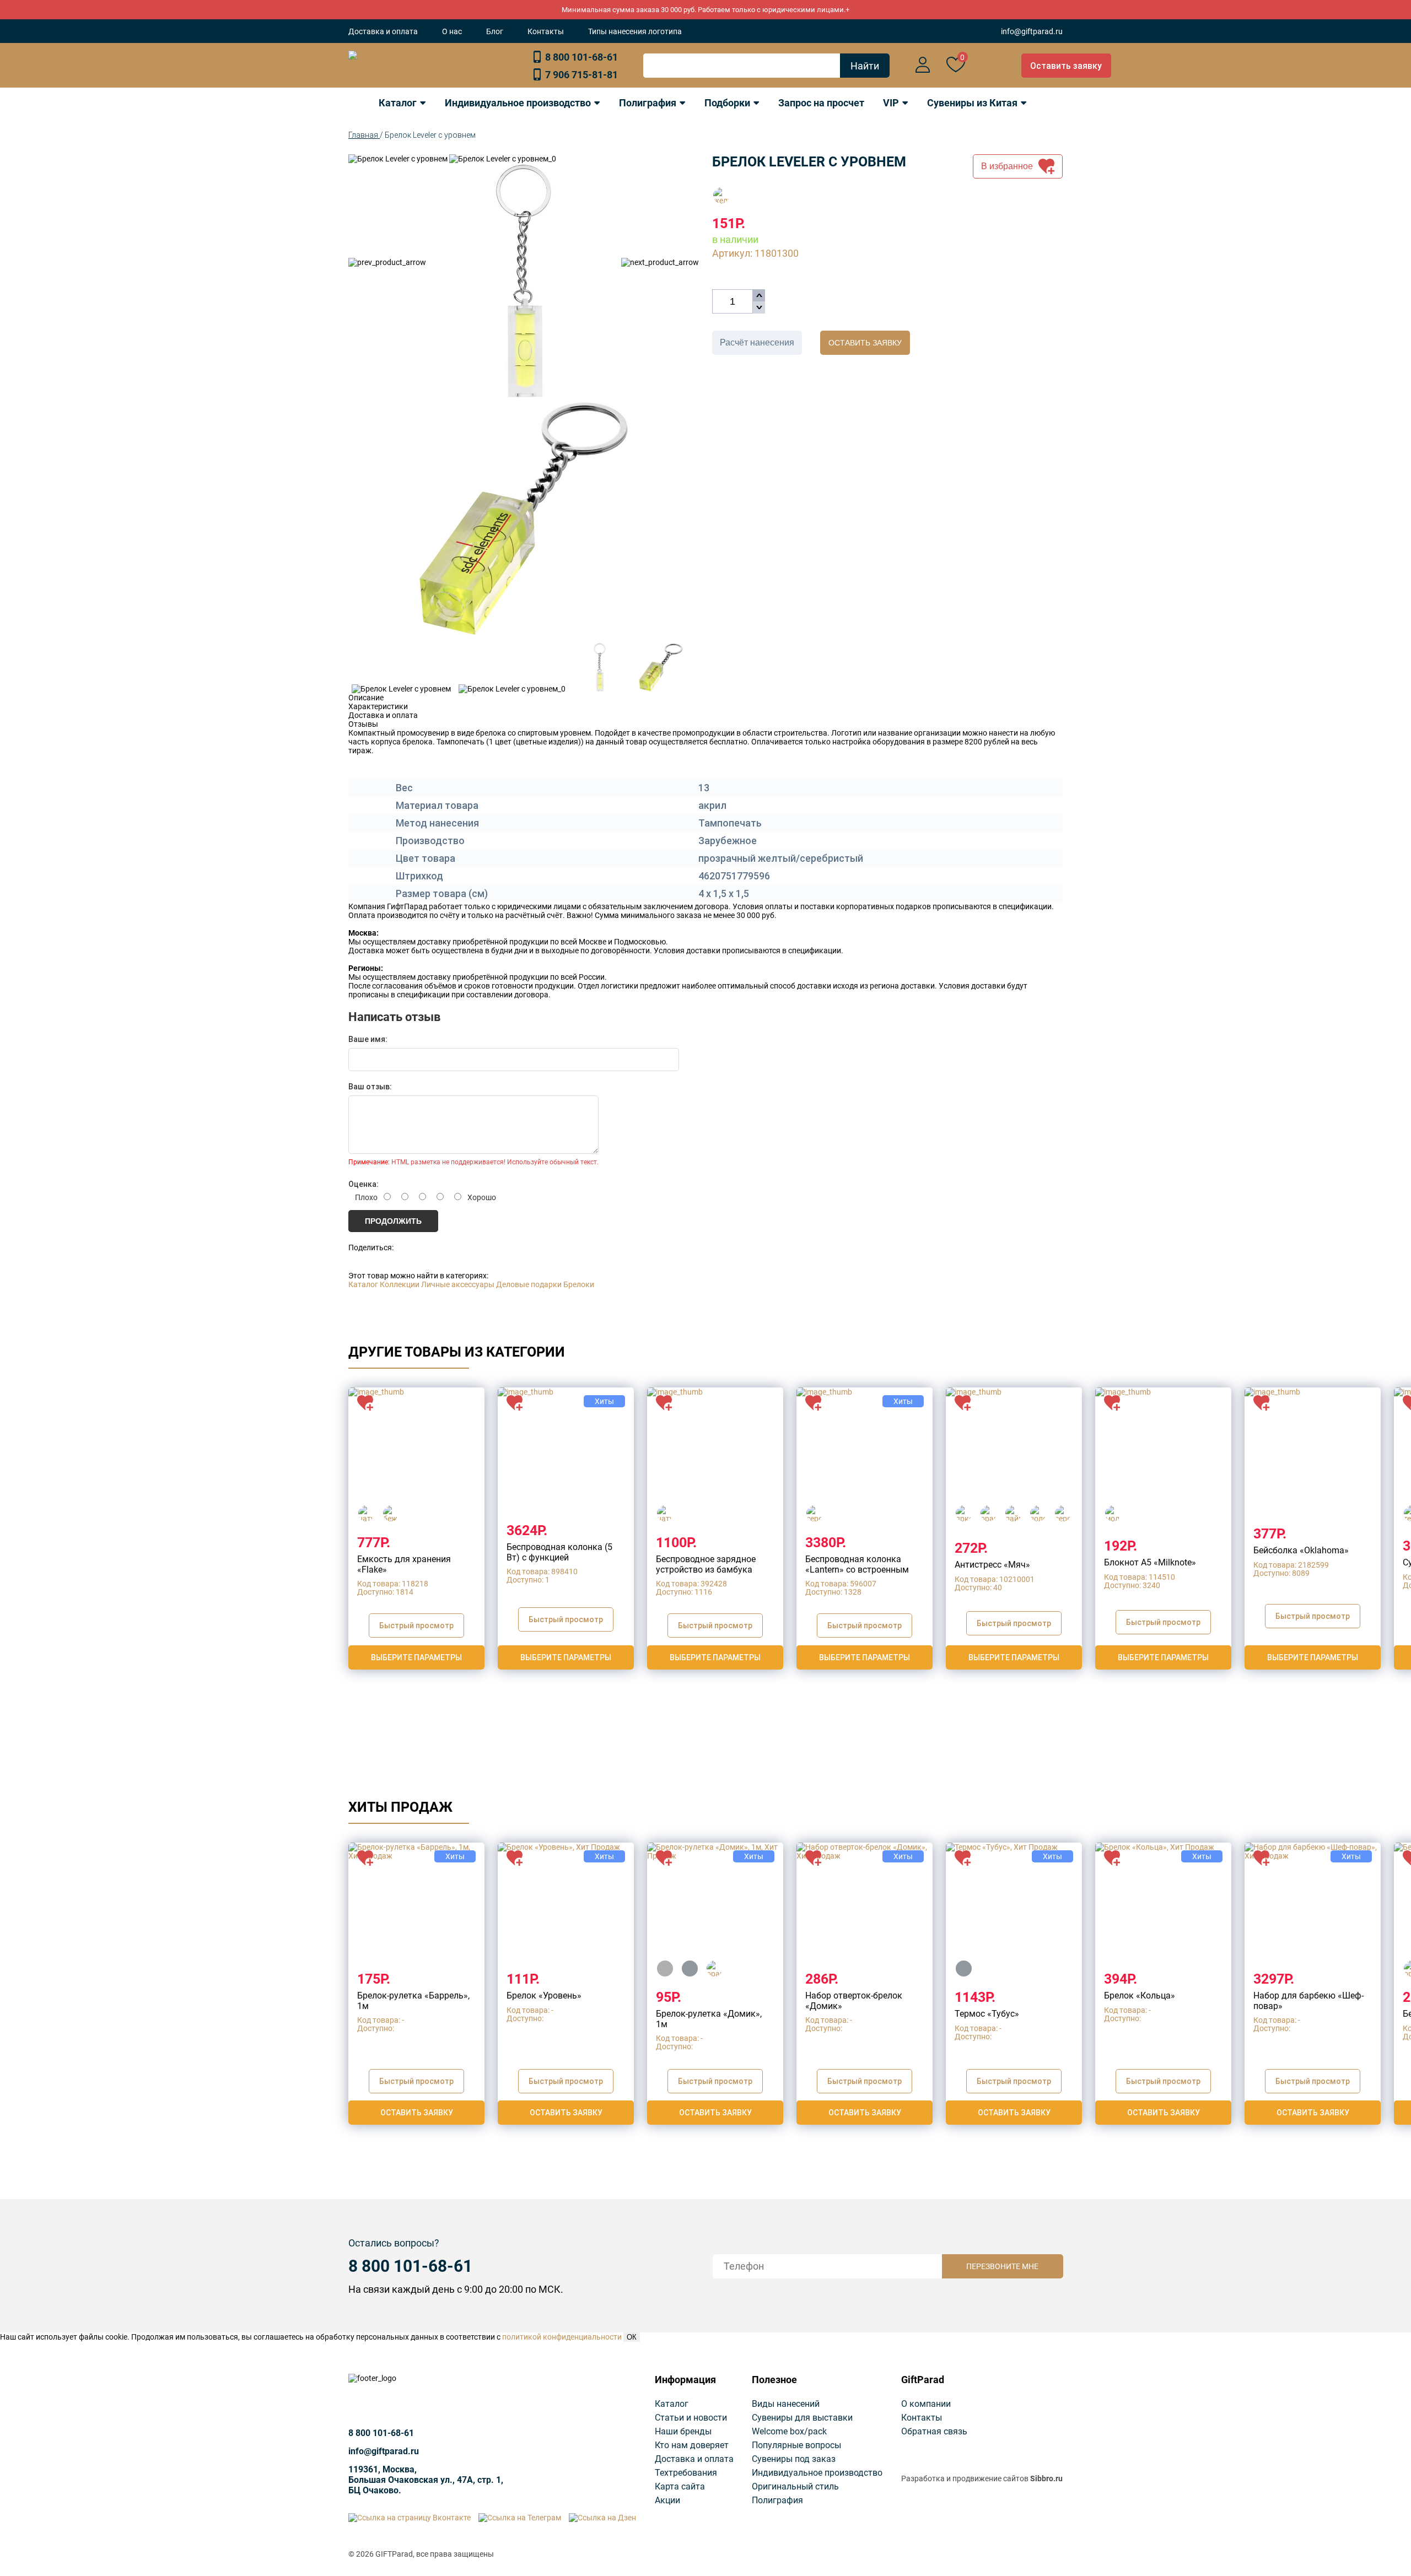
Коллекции (400, 1284)
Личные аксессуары (458, 1284)
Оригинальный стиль (795, 2486)
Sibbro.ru (1046, 2478)
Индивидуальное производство (817, 2473)
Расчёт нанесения (757, 342)
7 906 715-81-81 (581, 75)
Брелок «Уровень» (544, 1996)
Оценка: (363, 1184)
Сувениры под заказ (794, 2459)
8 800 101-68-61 (581, 57)
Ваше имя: (368, 1039)
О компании (926, 2404)
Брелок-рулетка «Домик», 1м (709, 2019)
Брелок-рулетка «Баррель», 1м (413, 2000)
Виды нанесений (786, 2404)
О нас (452, 31)
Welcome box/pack (789, 2431)
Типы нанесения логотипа (635, 31)
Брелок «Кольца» (1140, 1996)
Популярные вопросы (796, 2445)
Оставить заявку (1066, 66)
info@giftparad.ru (1032, 31)
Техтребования (686, 2473)
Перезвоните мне (1002, 2266)
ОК (632, 2337)
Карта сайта (680, 2486)
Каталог (363, 1284)
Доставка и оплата (383, 31)
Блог (495, 31)
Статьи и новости (691, 2418)
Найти (865, 66)
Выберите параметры (416, 1657)
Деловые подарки (529, 1284)
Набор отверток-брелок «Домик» (854, 2000)
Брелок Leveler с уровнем (430, 135)
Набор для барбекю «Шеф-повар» (1308, 2000)
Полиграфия (777, 2500)
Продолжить (393, 1221)
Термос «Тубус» (987, 2014)
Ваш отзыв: (370, 1087)
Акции (667, 2500)
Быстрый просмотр (416, 1625)
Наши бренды (683, 2431)
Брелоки (579, 1284)
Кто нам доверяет (692, 2445)
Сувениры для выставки (802, 2418)
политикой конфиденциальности (562, 2337)
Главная (364, 135)
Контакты (546, 31)
